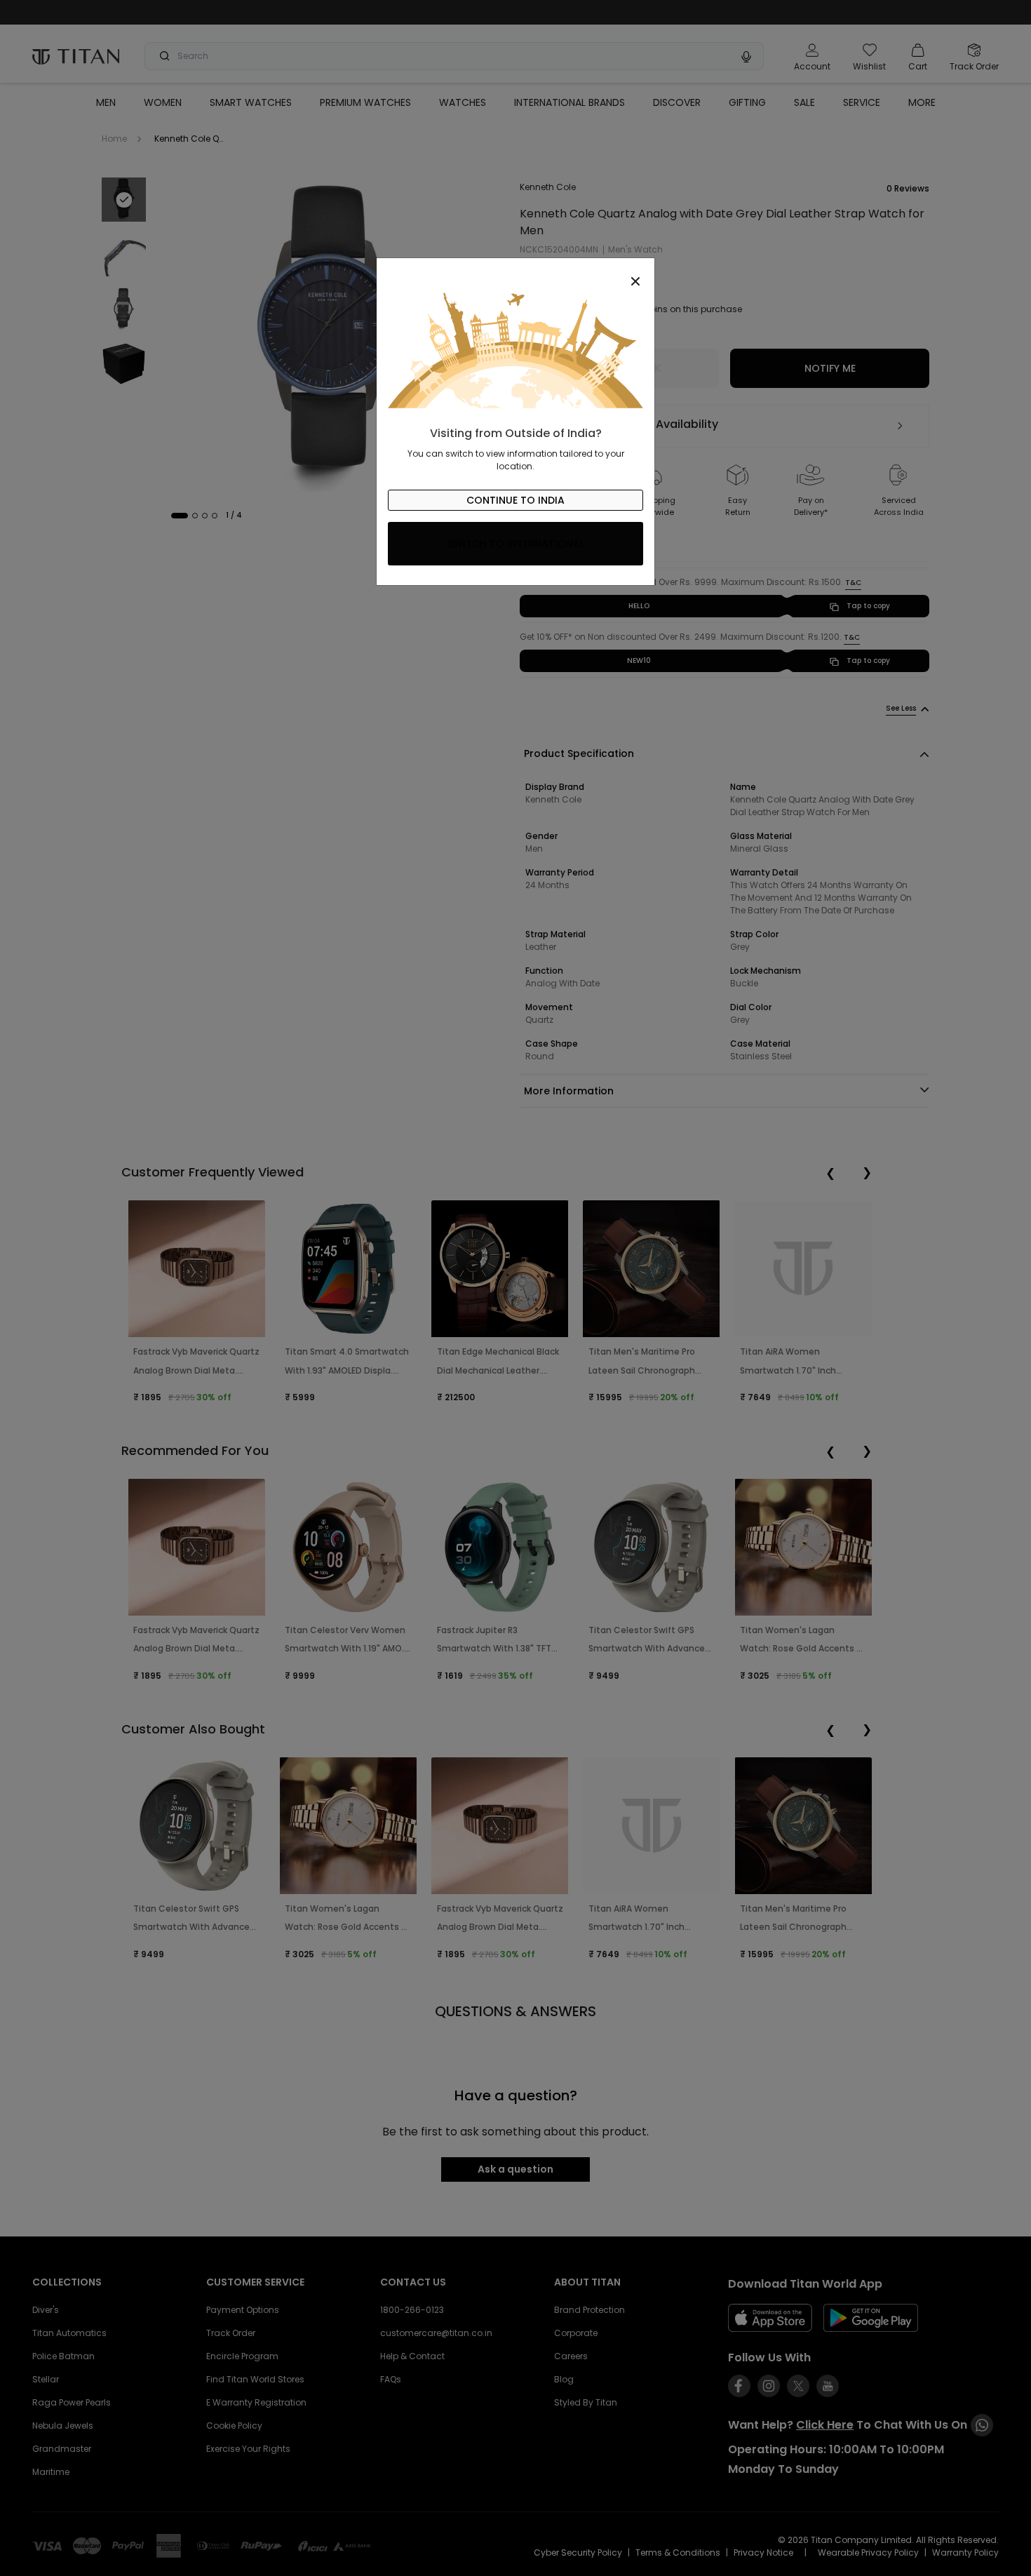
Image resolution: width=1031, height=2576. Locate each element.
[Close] (515, 274)
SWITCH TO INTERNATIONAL (516, 544)
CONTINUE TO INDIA (515, 500)
